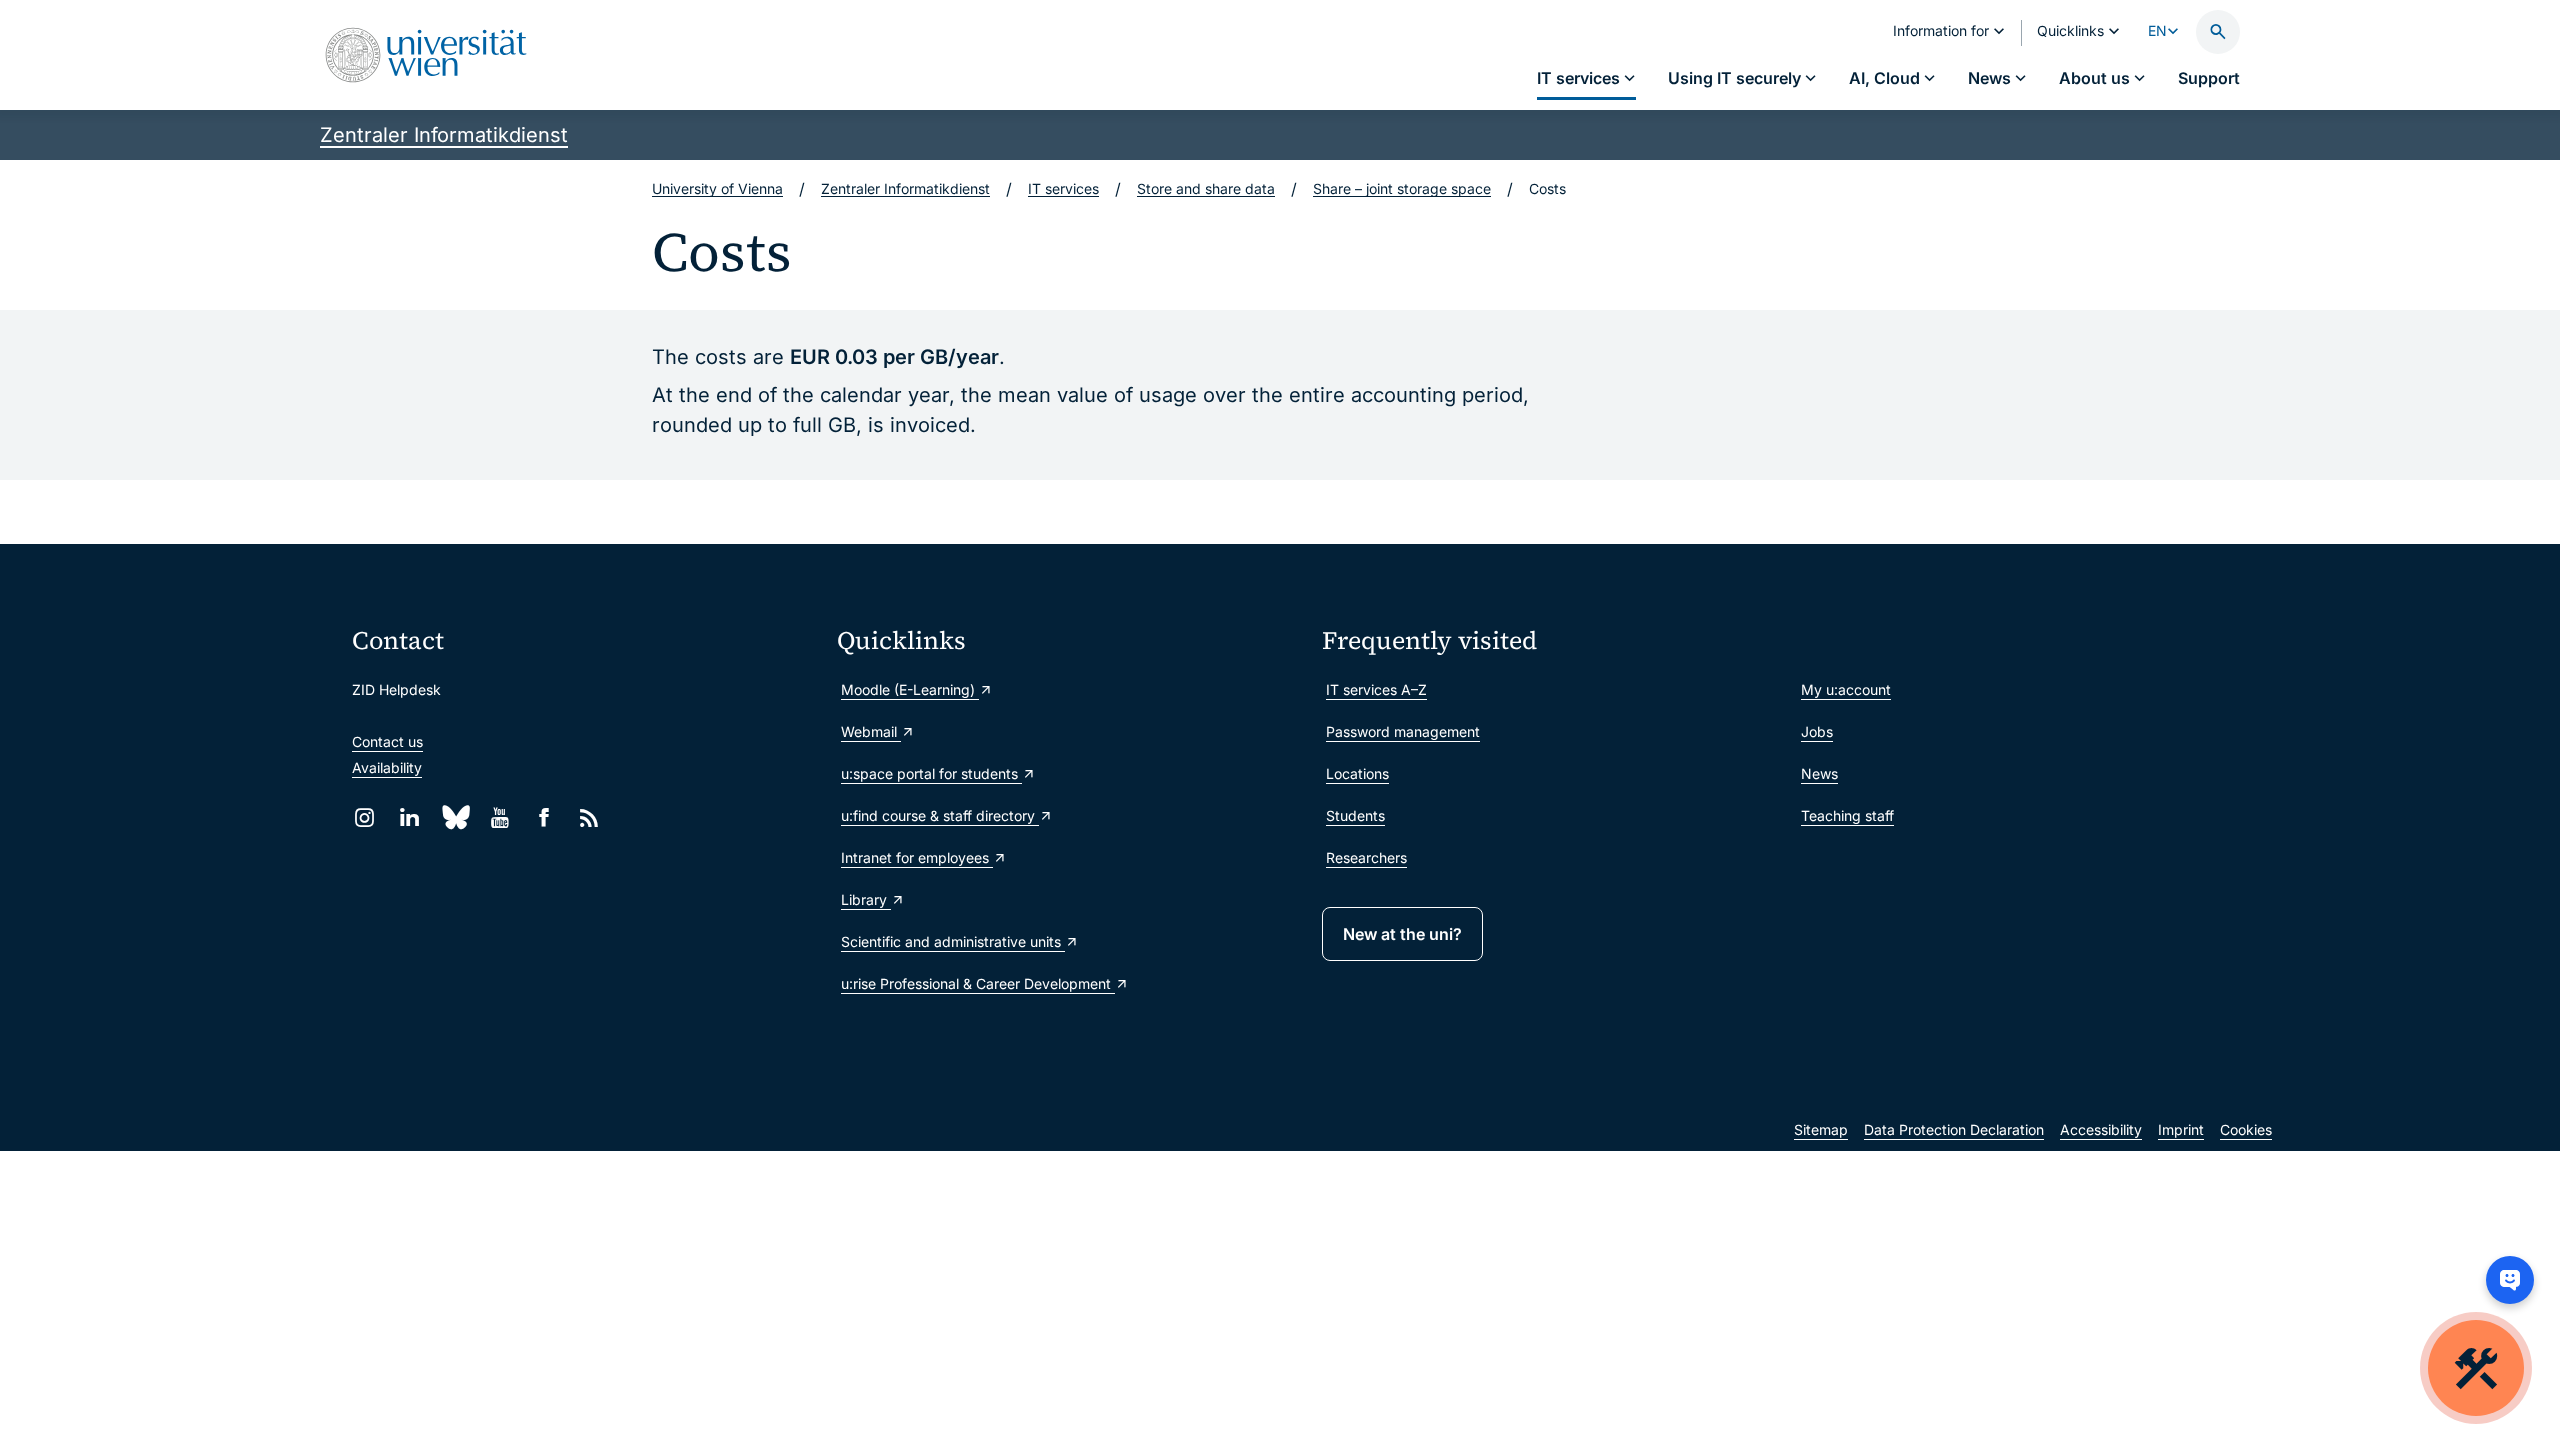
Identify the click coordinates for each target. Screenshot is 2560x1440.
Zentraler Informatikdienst (444, 135)
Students (1355, 815)
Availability (387, 767)
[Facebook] (544, 817)
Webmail (871, 731)
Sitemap (1821, 1129)
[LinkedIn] (409, 817)
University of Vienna (717, 188)
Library (866, 899)
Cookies (2246, 1129)
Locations (1357, 773)
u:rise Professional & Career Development (978, 983)
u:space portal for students (931, 773)
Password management (1403, 731)
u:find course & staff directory (940, 815)
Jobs (1817, 731)
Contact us (387, 741)
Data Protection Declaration (1954, 1129)
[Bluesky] (454, 817)
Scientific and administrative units (953, 941)
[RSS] (589, 817)
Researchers (1366, 857)
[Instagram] (364, 817)
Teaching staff (1847, 815)
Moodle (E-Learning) (910, 689)
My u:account (1846, 689)
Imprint (2181, 1129)
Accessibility (2101, 1129)
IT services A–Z (1376, 689)
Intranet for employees (917, 857)
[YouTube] (499, 817)
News (1819, 773)
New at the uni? (1402, 934)
